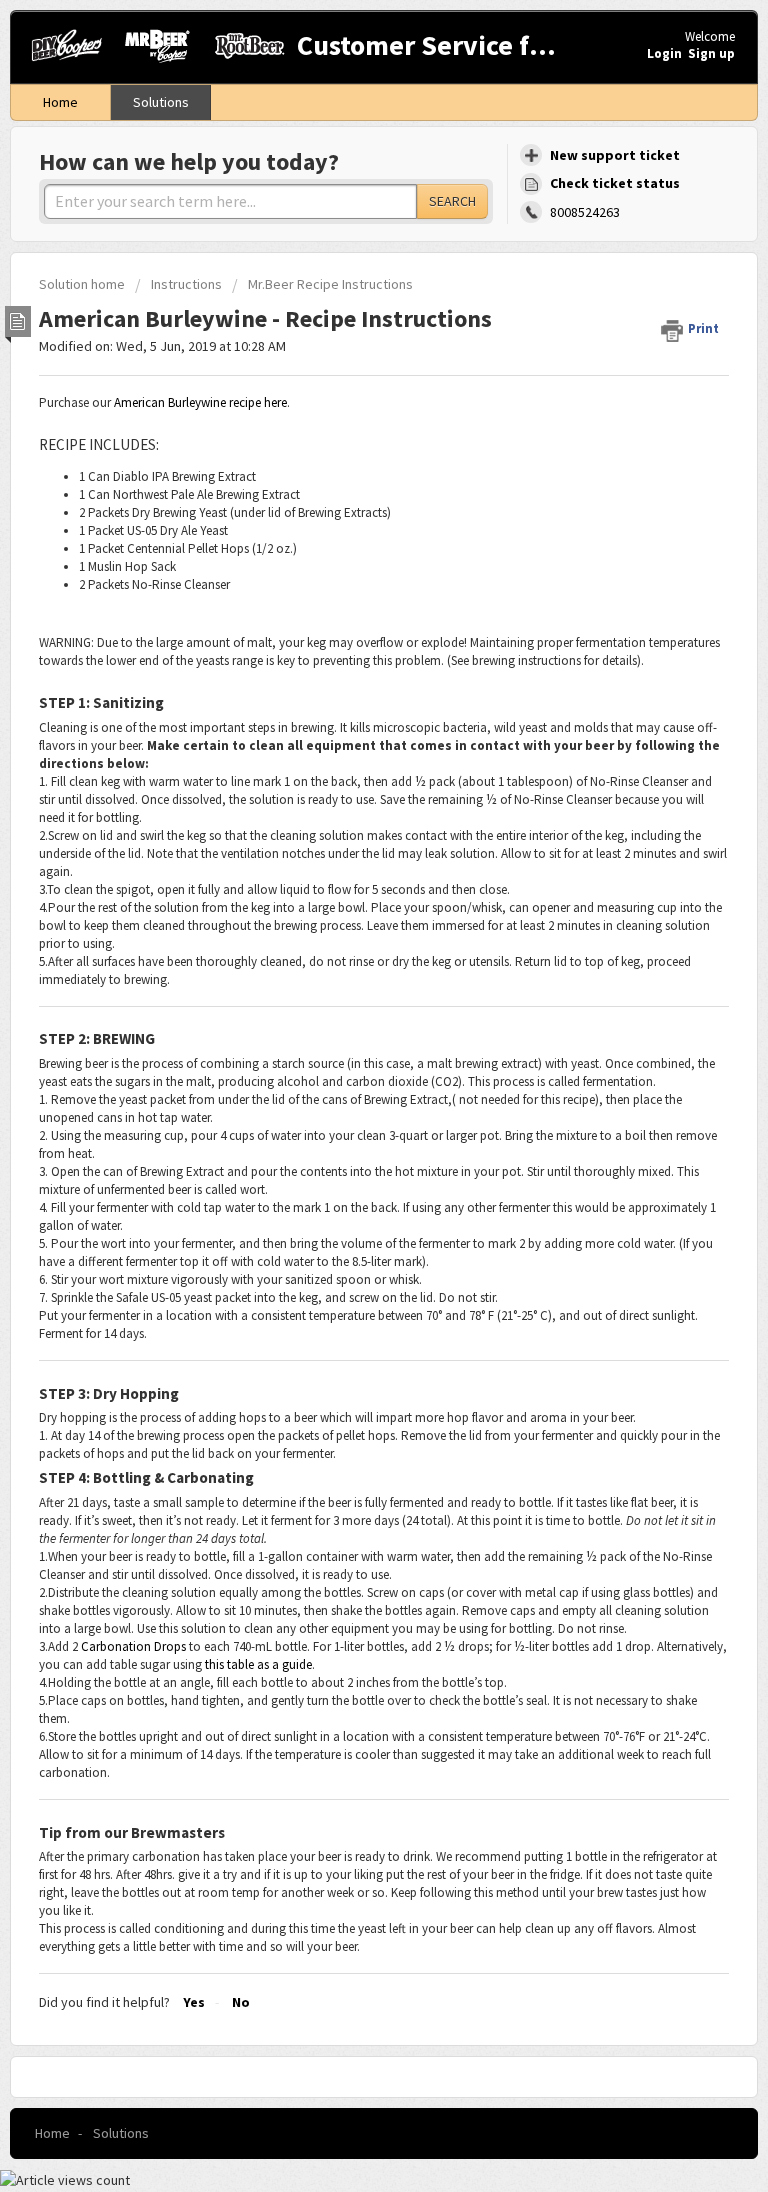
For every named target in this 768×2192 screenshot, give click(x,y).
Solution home (83, 284)
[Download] (347, 1105)
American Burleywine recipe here (200, 402)
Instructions (186, 284)
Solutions (161, 102)
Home (60, 102)
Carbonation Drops (133, 1646)
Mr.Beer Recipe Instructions (330, 284)
